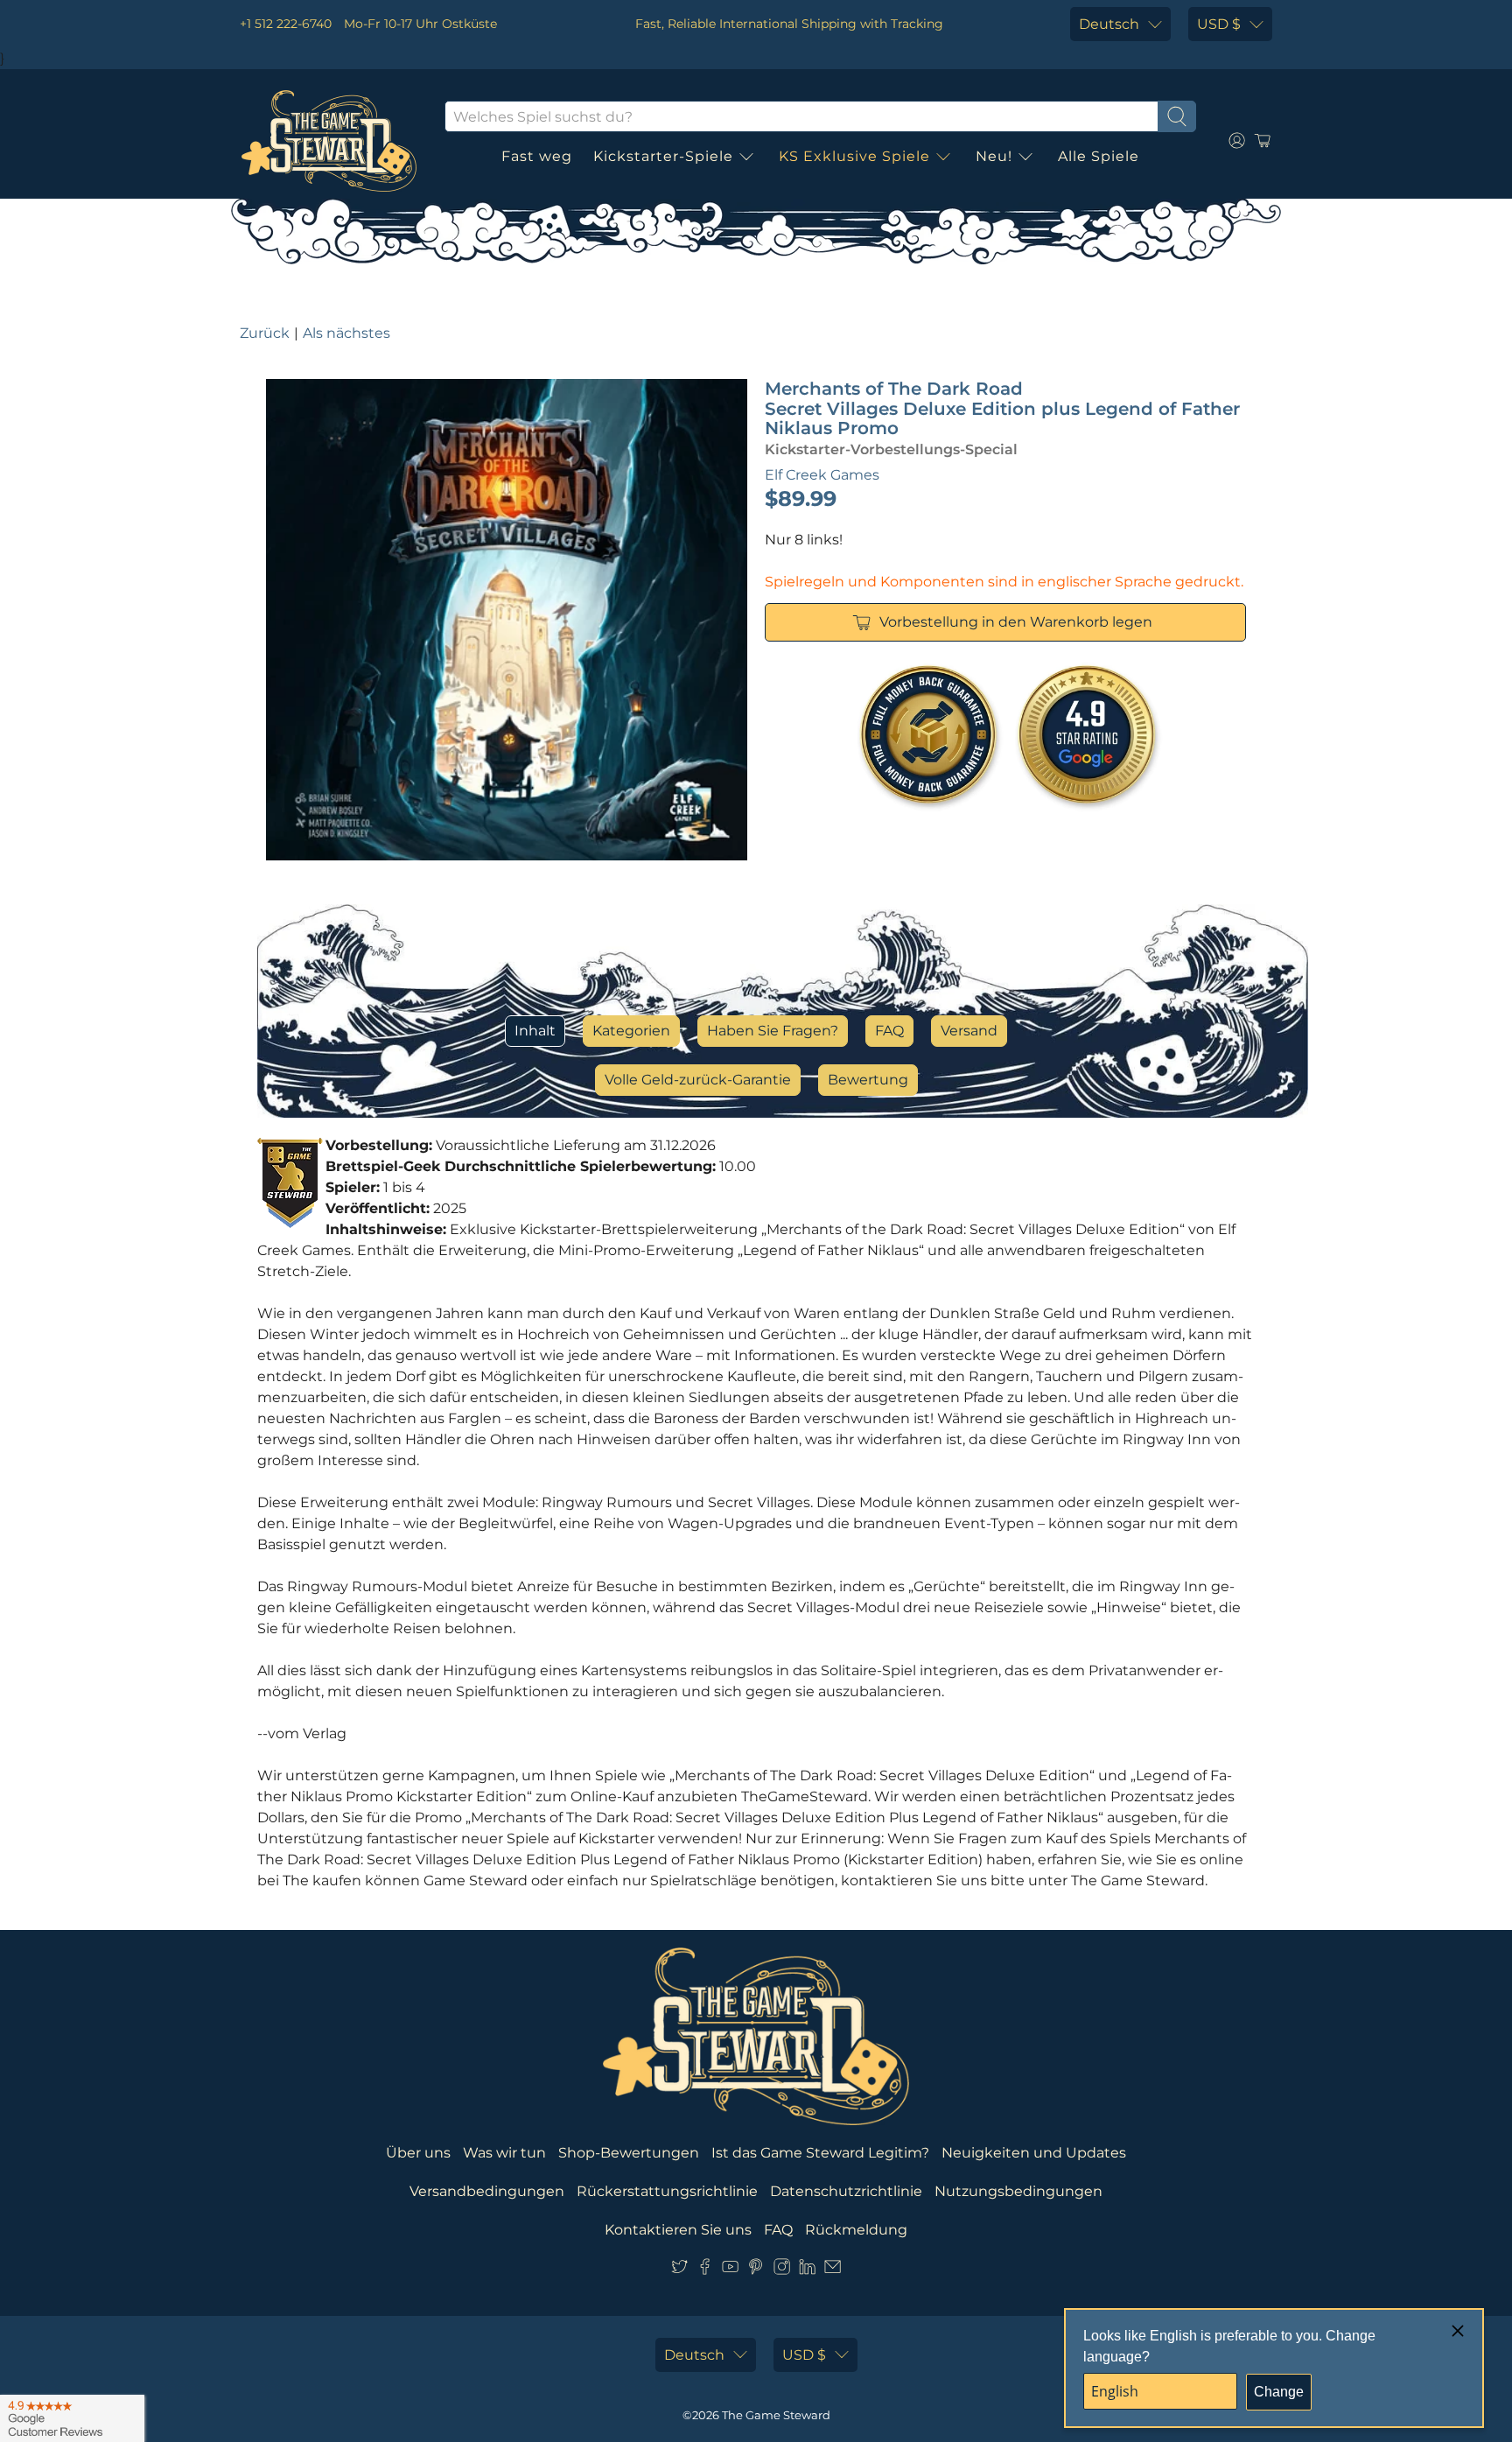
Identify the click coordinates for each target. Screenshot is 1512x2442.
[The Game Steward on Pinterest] (756, 2270)
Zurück (265, 333)
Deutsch (1109, 24)
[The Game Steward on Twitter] (679, 2270)
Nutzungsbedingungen (1018, 2191)
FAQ (889, 1031)
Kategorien (631, 1031)
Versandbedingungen (487, 2191)
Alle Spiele (1099, 156)
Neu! (994, 156)
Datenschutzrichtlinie (846, 2191)
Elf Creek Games (822, 475)
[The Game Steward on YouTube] (730, 2270)
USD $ (1219, 24)
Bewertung (868, 1080)
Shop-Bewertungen (629, 2153)
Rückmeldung (856, 2230)
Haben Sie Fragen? (773, 1031)
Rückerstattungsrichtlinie (667, 2191)
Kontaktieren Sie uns (678, 2230)
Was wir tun (504, 2153)
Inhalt (535, 1031)
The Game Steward (776, 2415)
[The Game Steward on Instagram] (782, 2270)
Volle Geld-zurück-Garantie (698, 1080)
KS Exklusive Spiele (854, 156)
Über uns (418, 2153)
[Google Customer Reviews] (72, 2418)
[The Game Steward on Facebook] (705, 2270)
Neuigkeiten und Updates (1034, 2153)
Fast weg (537, 156)
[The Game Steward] (329, 141)
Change (1279, 2392)
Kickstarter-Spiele (663, 156)
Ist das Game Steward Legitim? (820, 2153)
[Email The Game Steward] (833, 2270)
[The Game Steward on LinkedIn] (807, 2270)
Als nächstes (346, 333)
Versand (969, 1031)
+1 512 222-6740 (286, 24)
